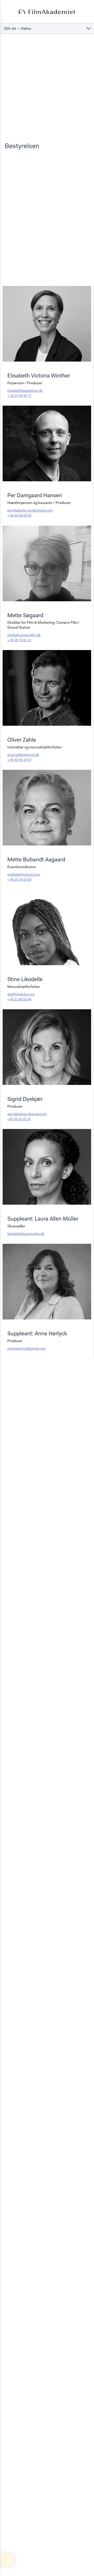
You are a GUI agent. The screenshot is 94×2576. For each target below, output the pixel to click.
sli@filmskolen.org (21, 995)
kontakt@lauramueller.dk (26, 1234)
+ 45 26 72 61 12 (19, 640)
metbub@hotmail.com (24, 875)
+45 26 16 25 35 (19, 1119)
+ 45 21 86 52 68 (19, 999)
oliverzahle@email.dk (23, 755)
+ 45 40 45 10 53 (19, 760)
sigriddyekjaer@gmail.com (27, 1114)
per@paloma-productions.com (30, 511)
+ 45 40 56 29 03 (19, 516)
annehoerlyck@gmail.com (27, 1349)
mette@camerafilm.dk (24, 635)
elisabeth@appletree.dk (25, 391)
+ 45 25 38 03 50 (19, 880)
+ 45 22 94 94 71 (19, 396)
